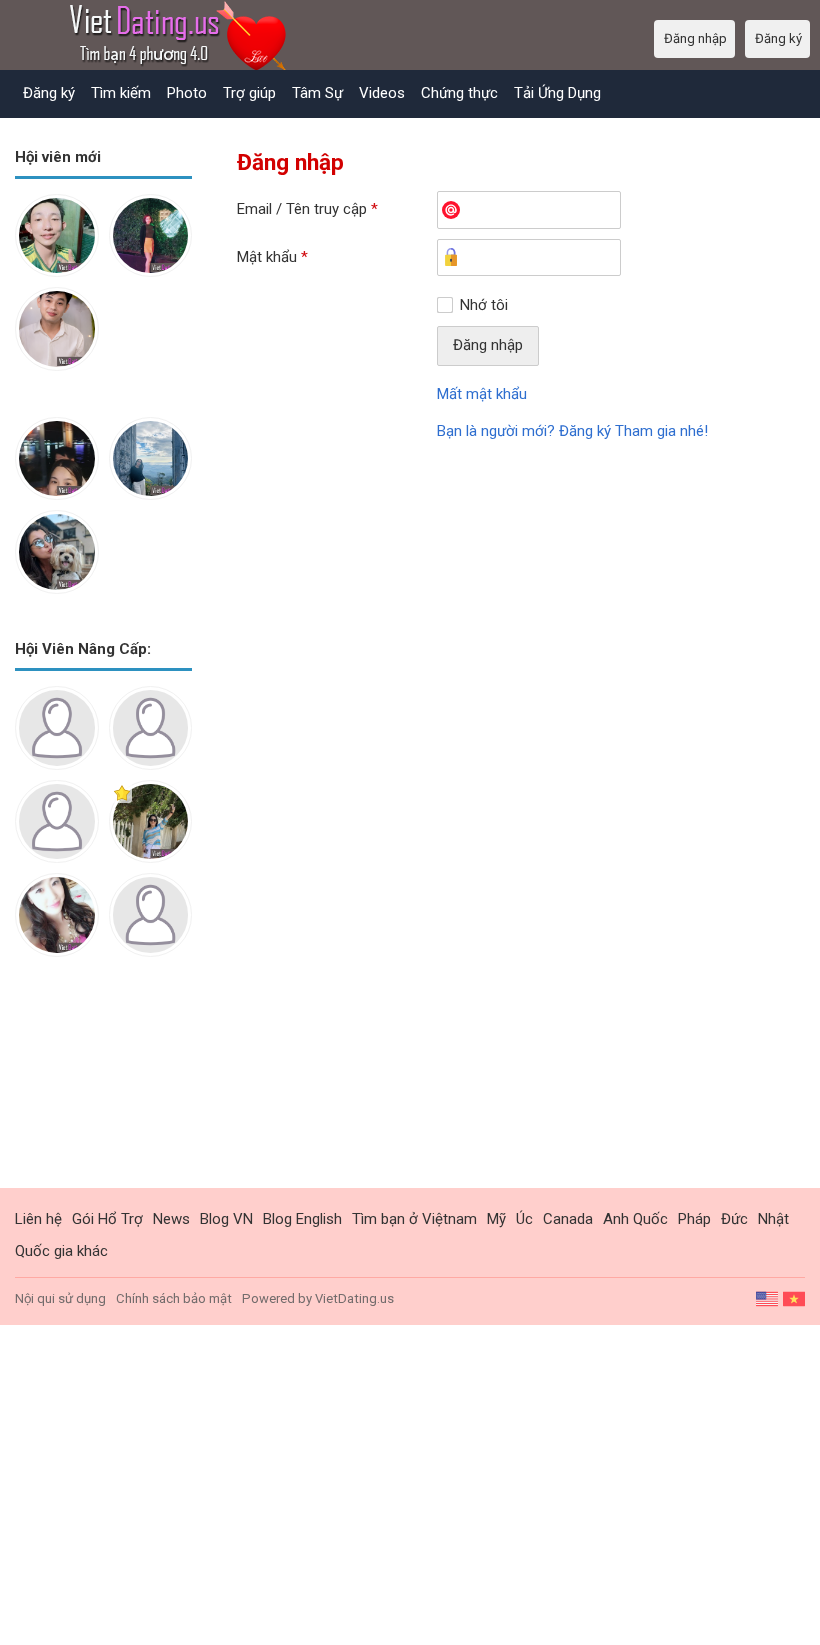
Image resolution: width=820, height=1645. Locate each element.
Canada (568, 1219)
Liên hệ (38, 1219)
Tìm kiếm (121, 93)
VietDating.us (354, 1298)
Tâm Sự (317, 93)
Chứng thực (459, 93)
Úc (524, 1219)
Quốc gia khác (61, 1251)
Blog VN (226, 1219)
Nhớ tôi (484, 305)
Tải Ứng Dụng (557, 93)
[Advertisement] (103, 1088)
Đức (734, 1219)
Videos (382, 93)
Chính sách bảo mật (174, 1298)
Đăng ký (49, 93)
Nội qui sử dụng (60, 1298)
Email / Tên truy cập (307, 209)
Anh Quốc (635, 1219)
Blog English (302, 1219)
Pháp (694, 1219)
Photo (187, 93)
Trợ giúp (249, 93)
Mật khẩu (272, 257)
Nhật (773, 1219)
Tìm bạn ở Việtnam (414, 1219)
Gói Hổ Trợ (107, 1219)
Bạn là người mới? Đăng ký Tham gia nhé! (572, 431)
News (171, 1219)
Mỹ (496, 1219)
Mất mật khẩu (482, 394)
